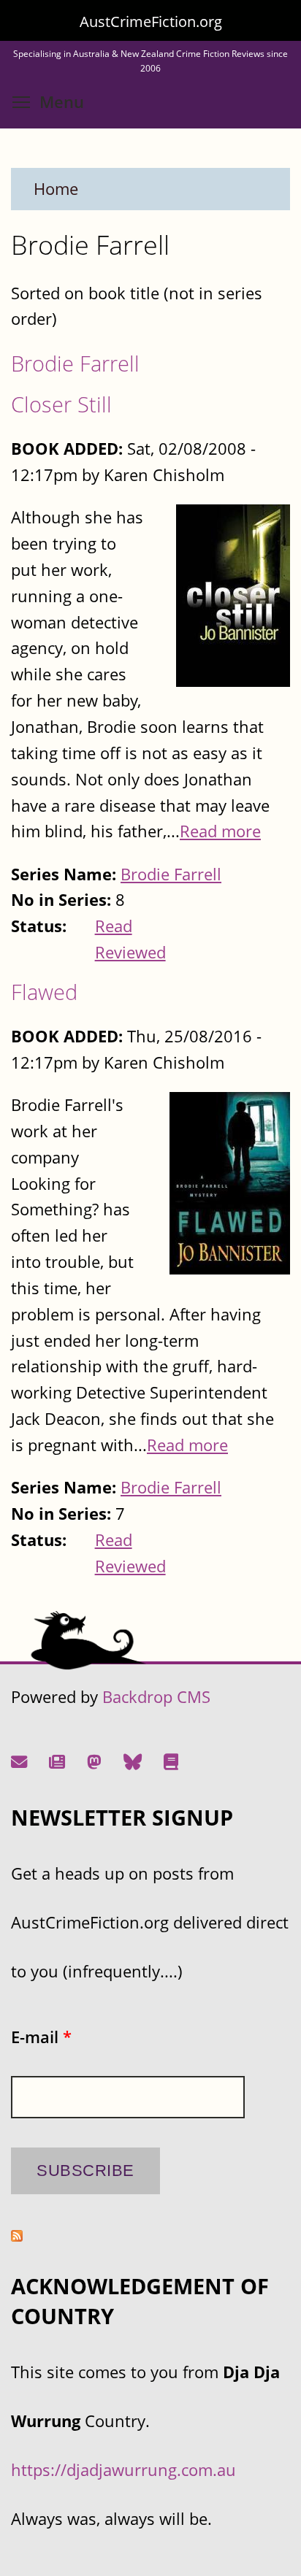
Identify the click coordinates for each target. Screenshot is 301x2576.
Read (114, 926)
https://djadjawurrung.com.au (123, 2470)
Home (56, 189)
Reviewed (130, 952)
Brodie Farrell (75, 363)
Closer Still (61, 404)
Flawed (44, 992)
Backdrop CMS (156, 1697)
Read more (220, 831)
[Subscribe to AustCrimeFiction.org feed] (17, 2235)
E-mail (41, 2037)
